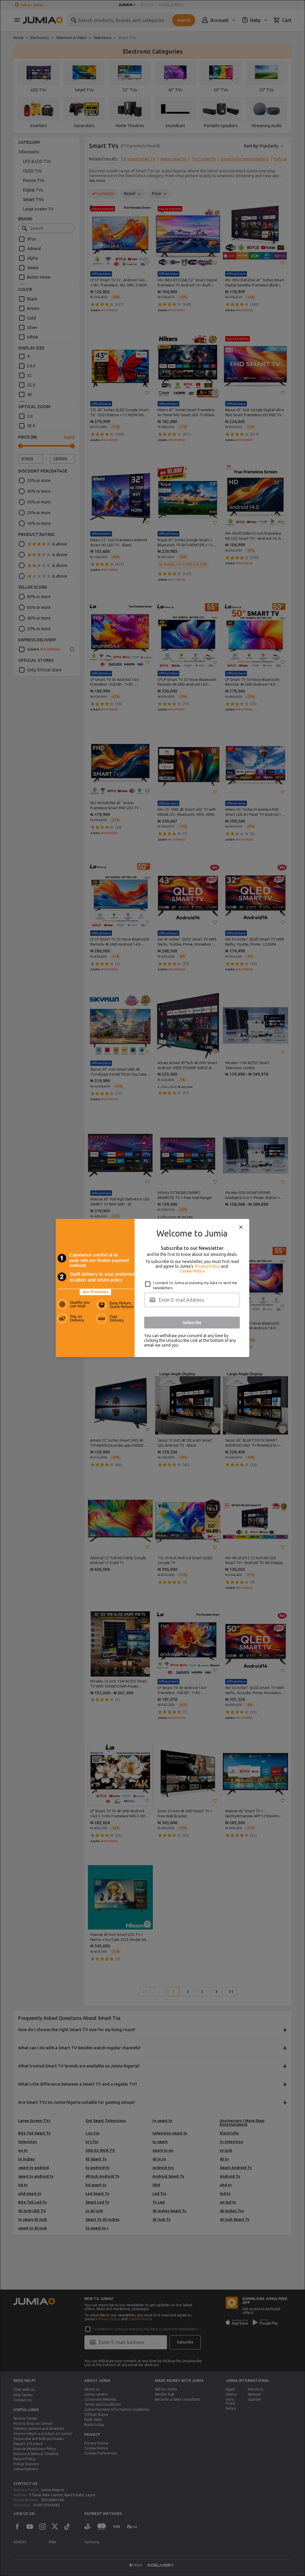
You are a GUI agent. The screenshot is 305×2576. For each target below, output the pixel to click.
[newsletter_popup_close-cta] (241, 1227)
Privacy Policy (208, 1266)
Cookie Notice (192, 1271)
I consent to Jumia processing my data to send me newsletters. (195, 1285)
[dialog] (152, 1288)
